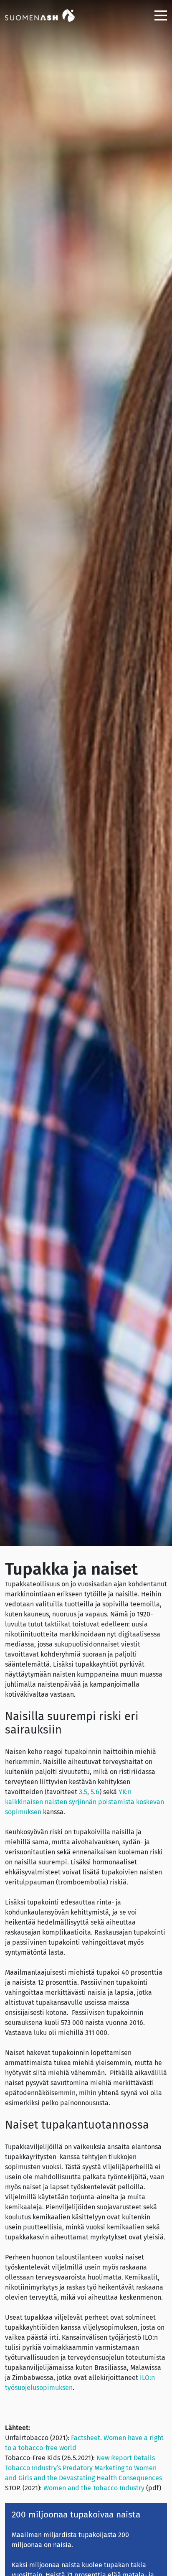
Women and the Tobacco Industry (94, 2488)
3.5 (83, 1792)
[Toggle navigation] (157, 15)
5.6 (95, 1792)
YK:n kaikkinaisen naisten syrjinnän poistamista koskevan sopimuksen (85, 1802)
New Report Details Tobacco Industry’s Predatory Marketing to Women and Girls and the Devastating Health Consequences (83, 2468)
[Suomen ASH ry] (47, 15)
